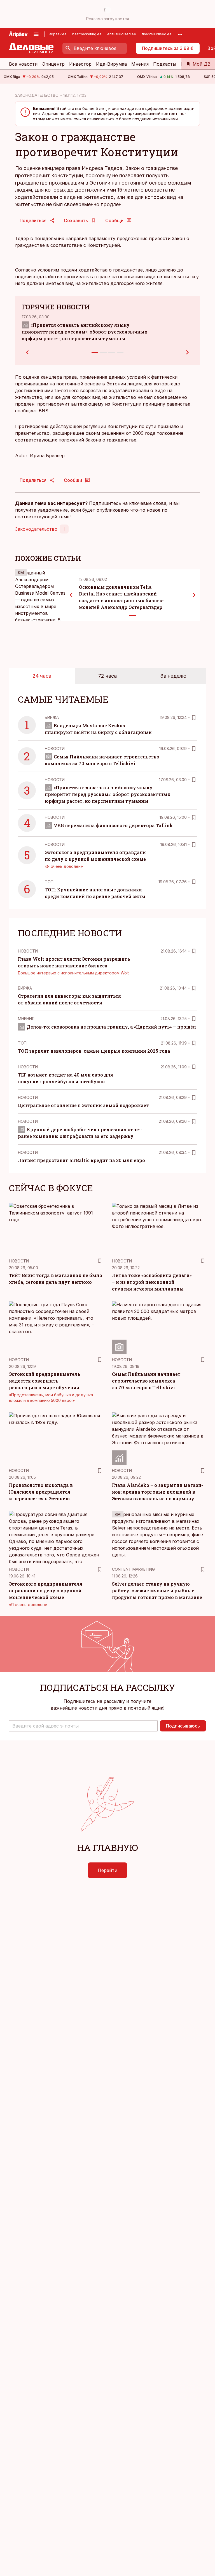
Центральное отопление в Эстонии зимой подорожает (83, 1105)
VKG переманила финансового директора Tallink (113, 825)
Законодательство (36, 529)
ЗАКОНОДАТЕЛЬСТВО (37, 95)
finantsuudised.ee (157, 34)
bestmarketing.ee (87, 34)
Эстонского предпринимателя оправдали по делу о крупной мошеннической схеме (46, 1591)
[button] (83, 1726)
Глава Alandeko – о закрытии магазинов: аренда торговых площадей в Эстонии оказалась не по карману (157, 1492)
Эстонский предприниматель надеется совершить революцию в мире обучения (45, 1381)
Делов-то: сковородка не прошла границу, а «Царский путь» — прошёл (111, 1027)
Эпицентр (53, 64)
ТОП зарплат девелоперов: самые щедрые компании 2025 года (94, 1051)
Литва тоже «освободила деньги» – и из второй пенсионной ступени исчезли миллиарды (152, 1282)
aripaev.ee (58, 34)
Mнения (26, 1019)
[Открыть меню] (36, 34)
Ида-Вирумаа (111, 64)
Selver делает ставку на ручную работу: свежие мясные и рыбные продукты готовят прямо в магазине (157, 1591)
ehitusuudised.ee (122, 34)
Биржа (52, 717)
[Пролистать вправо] (194, 595)
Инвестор (80, 64)
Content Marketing (133, 1569)
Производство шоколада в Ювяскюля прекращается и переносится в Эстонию (41, 1492)
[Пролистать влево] (71, 595)
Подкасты (165, 64)
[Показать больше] (180, 34)
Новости (55, 748)
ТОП (49, 882)
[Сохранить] (194, 717)
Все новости (23, 64)
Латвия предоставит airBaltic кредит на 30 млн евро (81, 1160)
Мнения (140, 64)
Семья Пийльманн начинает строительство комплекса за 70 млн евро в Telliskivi (146, 1381)
